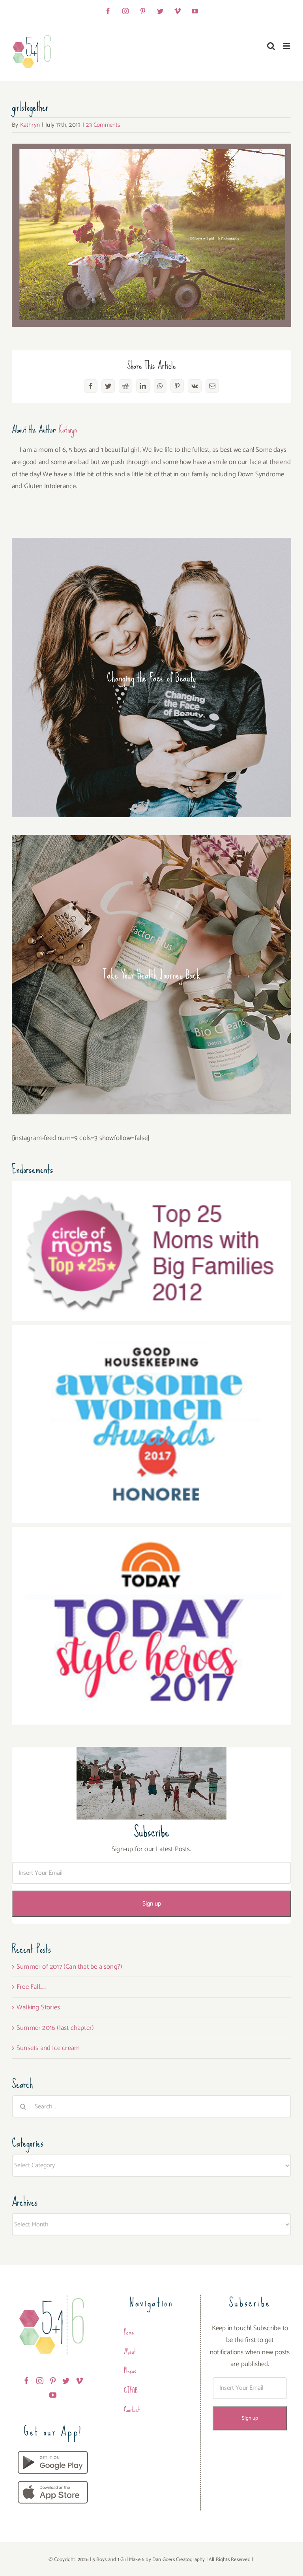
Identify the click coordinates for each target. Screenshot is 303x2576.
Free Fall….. (31, 1987)
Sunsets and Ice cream (48, 2048)
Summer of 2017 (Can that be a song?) (69, 1967)
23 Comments (103, 125)
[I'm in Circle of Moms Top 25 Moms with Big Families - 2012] (151, 1187)
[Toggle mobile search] (271, 46)
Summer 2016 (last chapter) (55, 2028)
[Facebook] (26, 2381)
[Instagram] (40, 2381)
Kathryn (30, 125)
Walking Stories (38, 2007)
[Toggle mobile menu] (287, 46)
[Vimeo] (79, 2381)
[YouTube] (53, 2395)
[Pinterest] (53, 2381)
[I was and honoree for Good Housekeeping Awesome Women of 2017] (151, 1331)
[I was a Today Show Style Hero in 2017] (151, 1533)
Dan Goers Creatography (179, 2560)
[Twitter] (66, 2381)
